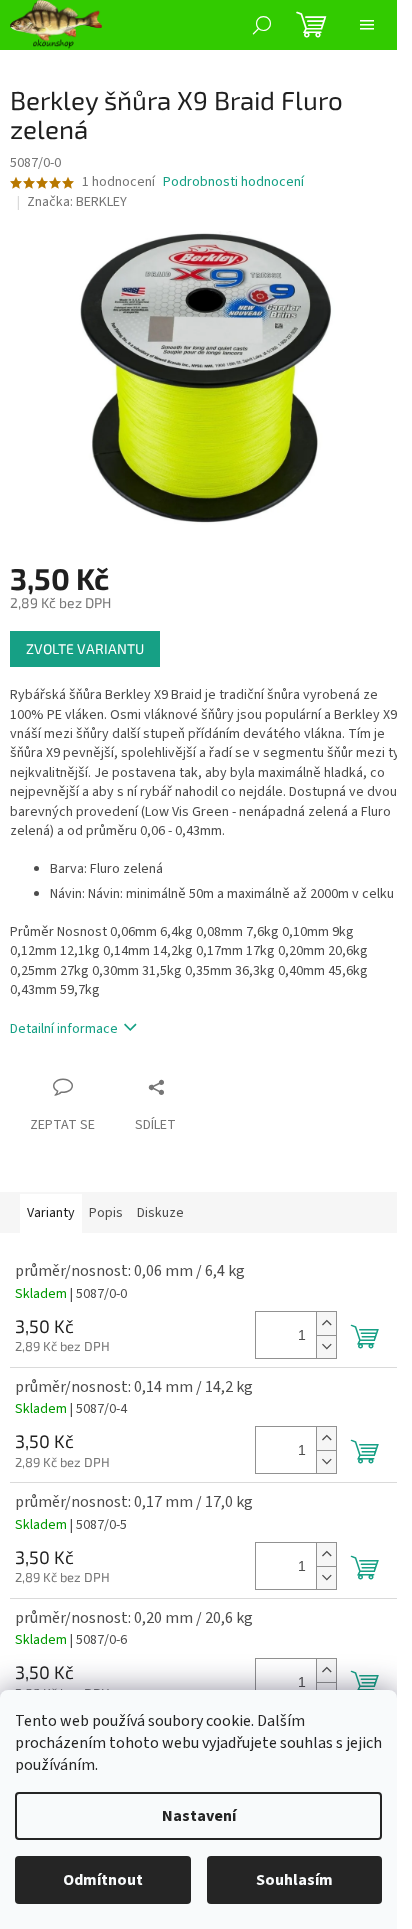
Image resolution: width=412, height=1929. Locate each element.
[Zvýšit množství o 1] (326, 1323)
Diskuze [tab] (160, 1213)
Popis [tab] (106, 1213)
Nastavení (199, 1816)
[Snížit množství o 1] (326, 1346)
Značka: (77, 202)
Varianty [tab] (51, 1213)
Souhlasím (294, 1880)
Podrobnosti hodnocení (233, 182)
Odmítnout (103, 1880)
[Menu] (367, 25)
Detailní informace (64, 1029)
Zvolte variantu (85, 648)
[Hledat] (262, 25)
